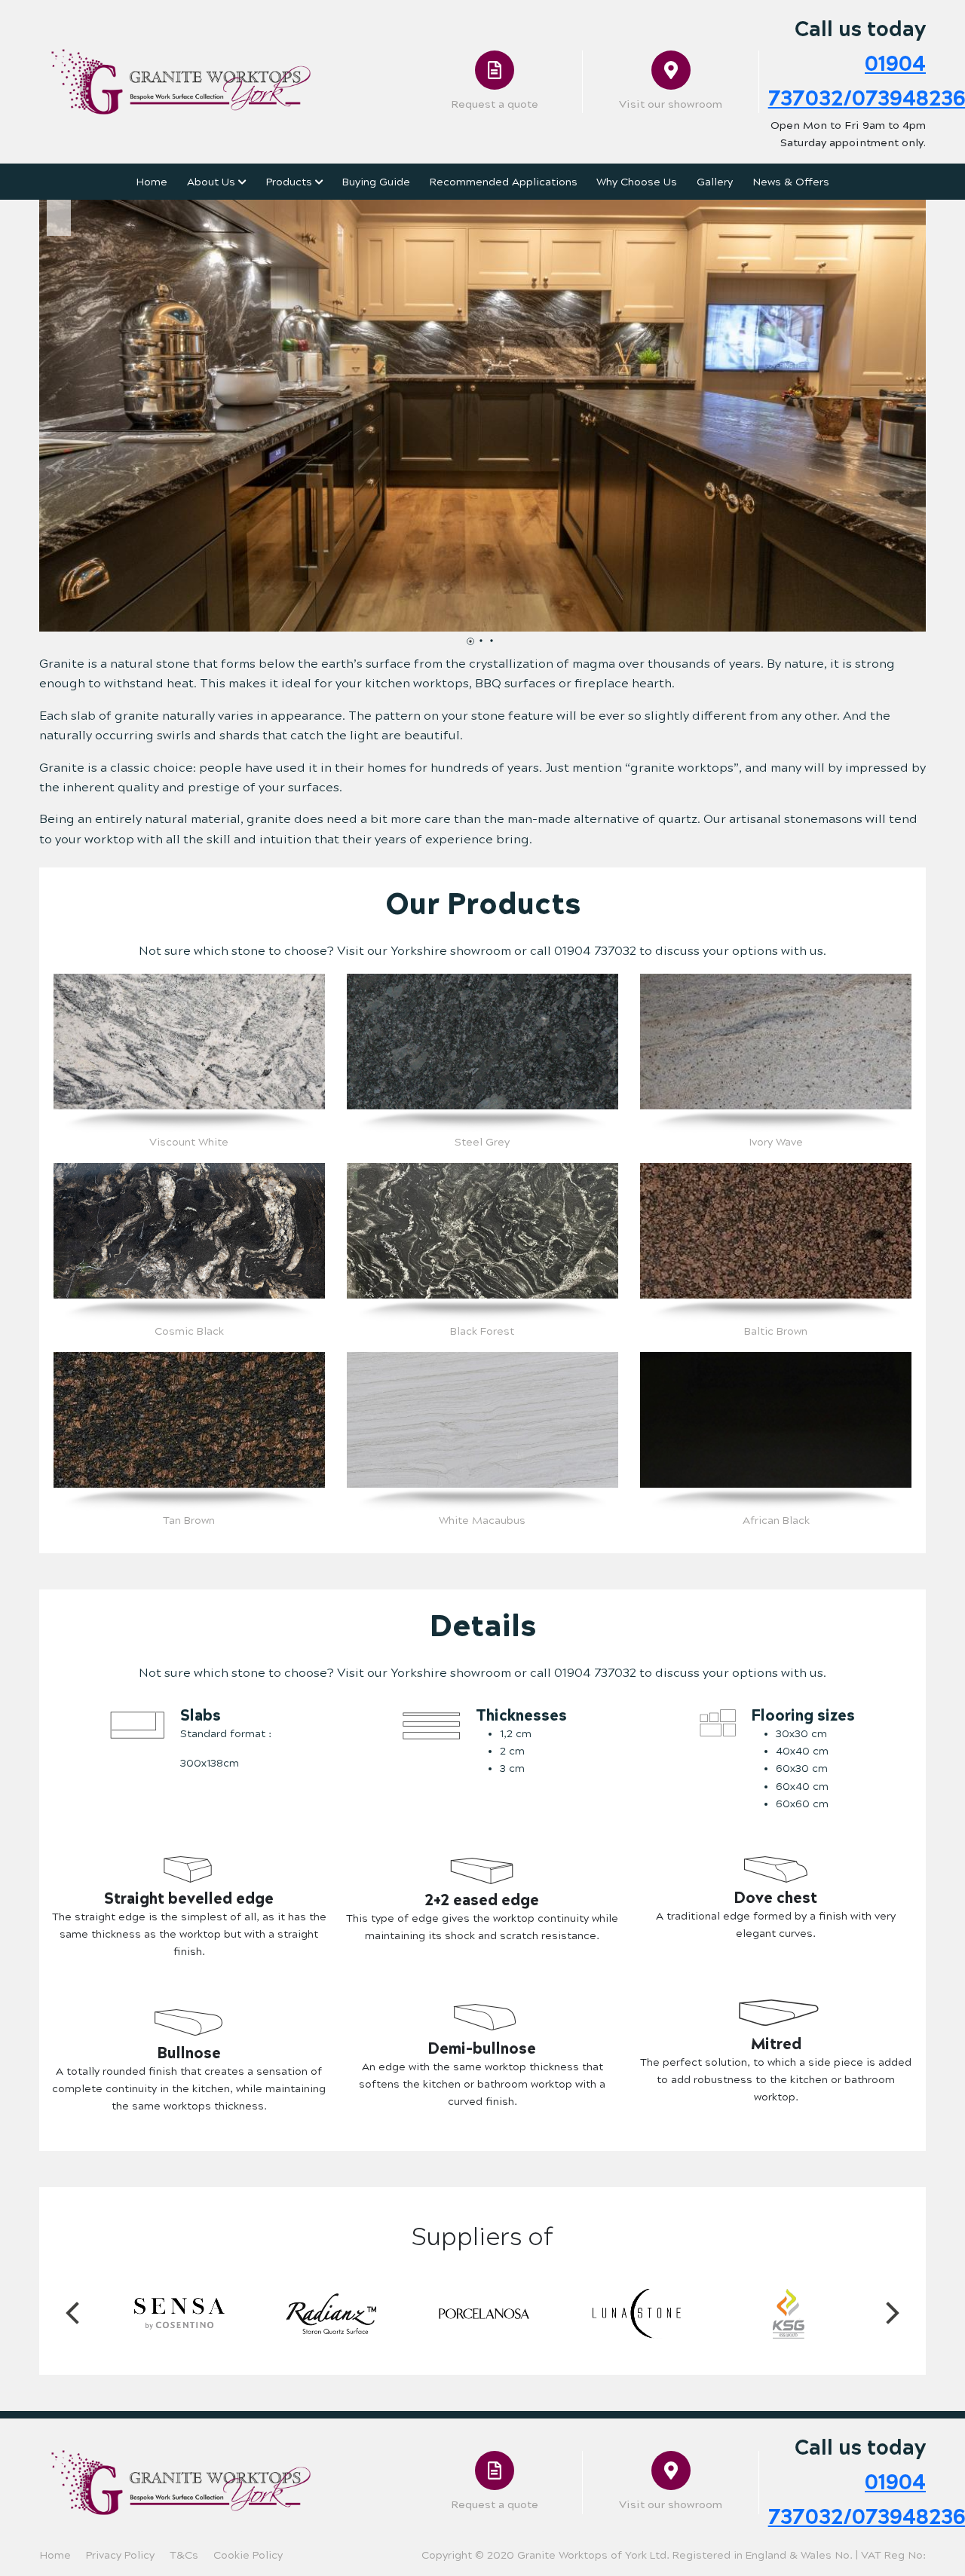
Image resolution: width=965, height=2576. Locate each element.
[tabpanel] (482, 416)
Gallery (715, 182)
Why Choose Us (637, 182)
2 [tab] (485, 645)
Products (291, 182)
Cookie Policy (248, 2555)
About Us (213, 182)
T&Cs (184, 2555)
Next (893, 2314)
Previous (72, 2314)
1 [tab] (474, 645)
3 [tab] (495, 645)
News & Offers (791, 182)
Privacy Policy (120, 2555)
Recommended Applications (504, 182)
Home (152, 182)
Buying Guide (376, 182)
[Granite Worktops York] (181, 81)
